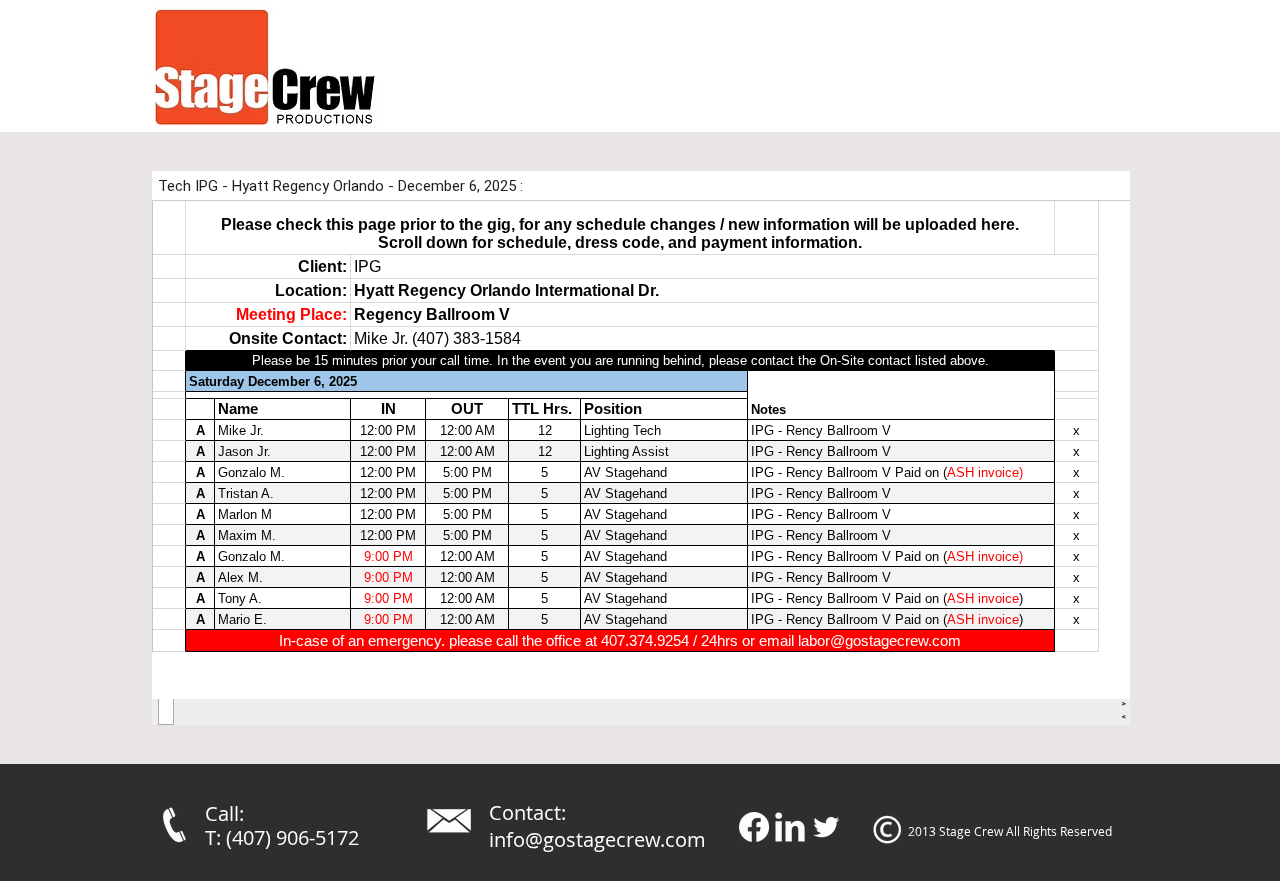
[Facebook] (754, 827)
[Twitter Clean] (826, 827)
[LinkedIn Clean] (790, 827)
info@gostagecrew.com (597, 839)
